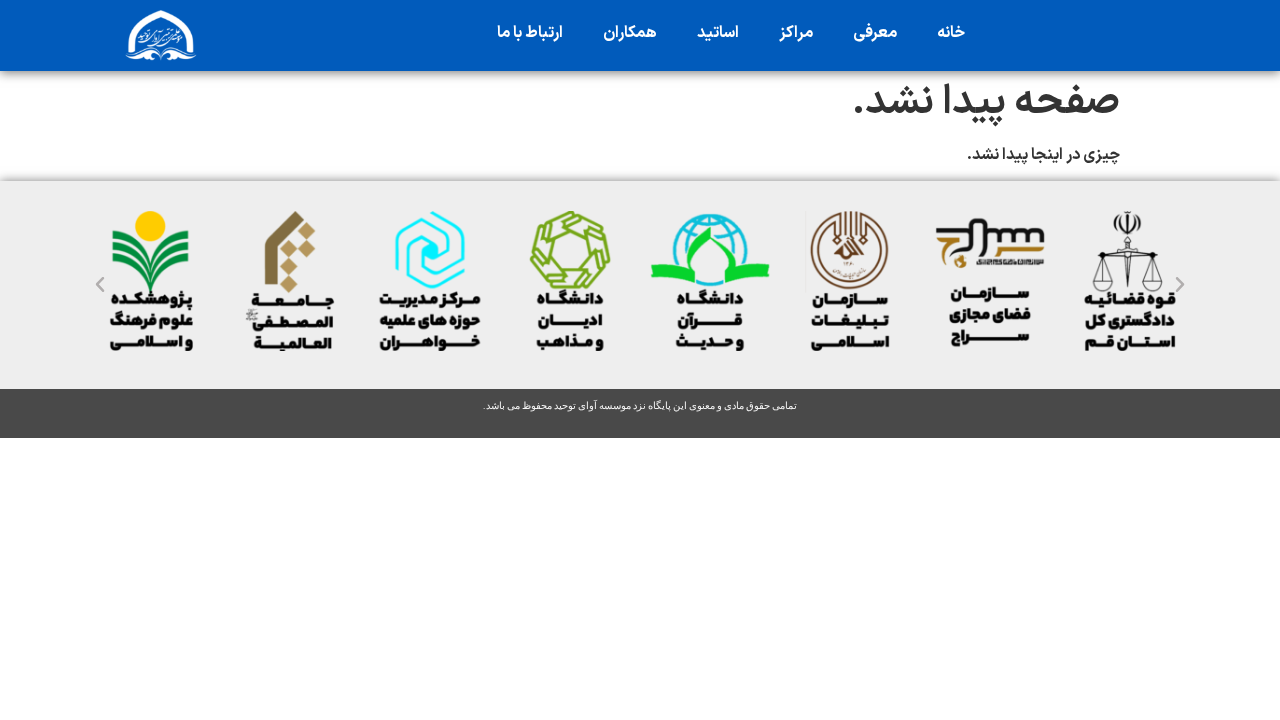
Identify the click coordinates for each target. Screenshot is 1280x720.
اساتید (718, 33)
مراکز (796, 33)
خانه (951, 33)
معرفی (875, 33)
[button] (100, 285)
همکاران (630, 33)
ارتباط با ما (530, 33)
